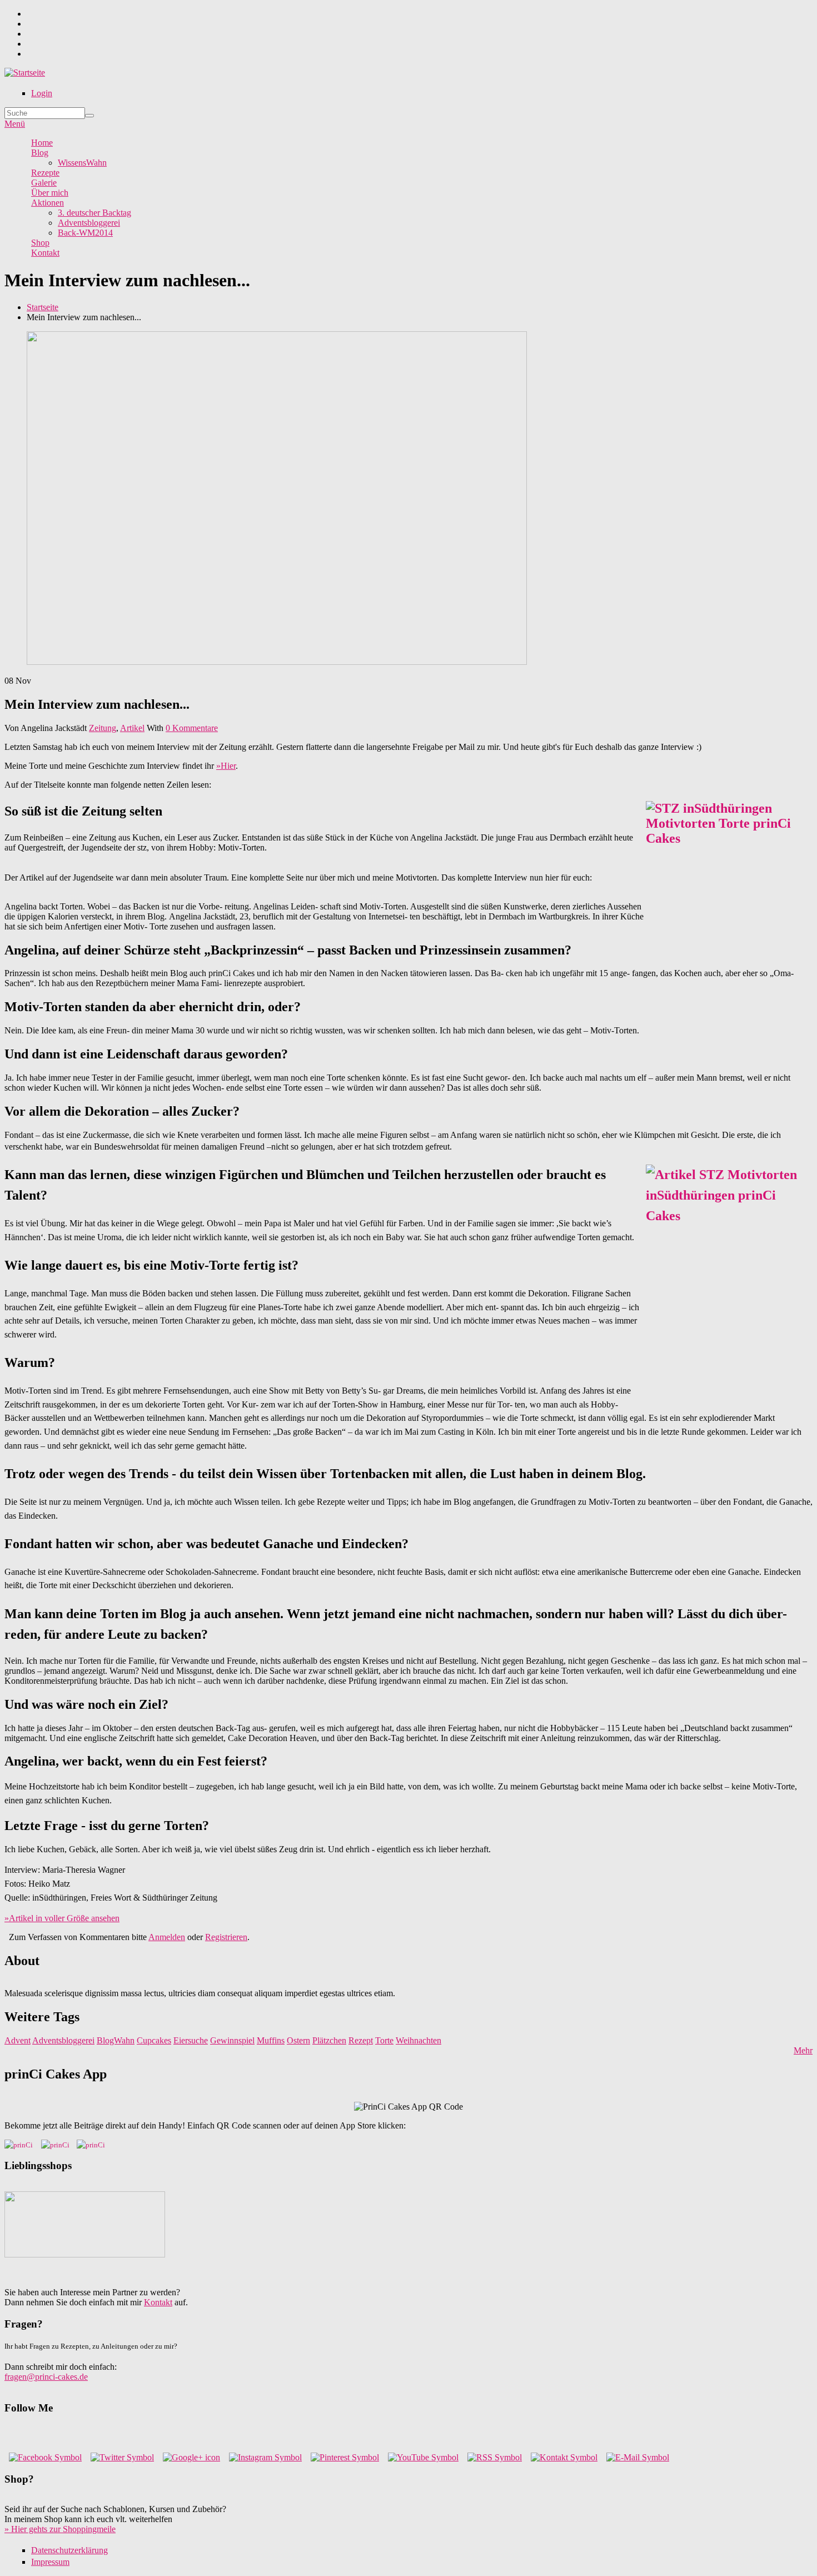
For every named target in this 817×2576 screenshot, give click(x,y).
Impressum (50, 2562)
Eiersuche (191, 2040)
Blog (40, 153)
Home (42, 143)
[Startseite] (25, 73)
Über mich (50, 193)
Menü (15, 124)
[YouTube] (423, 2457)
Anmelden (167, 1937)
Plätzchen (329, 2040)
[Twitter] (122, 2457)
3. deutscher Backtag (94, 213)
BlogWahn (116, 2040)
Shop (40, 243)
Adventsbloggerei (89, 223)
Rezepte (45, 173)
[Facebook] (45, 2457)
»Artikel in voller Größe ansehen (62, 1918)
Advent (18, 2040)
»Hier (226, 766)
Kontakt (45, 253)
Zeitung (103, 728)
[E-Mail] (638, 2457)
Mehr (803, 2050)
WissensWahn (82, 163)
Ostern (298, 2040)
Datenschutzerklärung (69, 2550)
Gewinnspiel (232, 2040)
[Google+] (191, 2457)
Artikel (132, 728)
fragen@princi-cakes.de (46, 2377)
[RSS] (495, 2457)
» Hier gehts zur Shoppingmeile (60, 2529)
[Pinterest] (345, 2457)
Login (42, 93)
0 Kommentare (192, 728)
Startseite (43, 307)
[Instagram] (265, 2457)
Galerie (44, 183)
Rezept (361, 2040)
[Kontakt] (564, 2457)
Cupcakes (154, 2040)
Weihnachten (419, 2040)
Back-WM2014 (85, 233)
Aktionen (48, 203)
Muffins (271, 2040)
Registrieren (226, 1937)
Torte (384, 2040)
